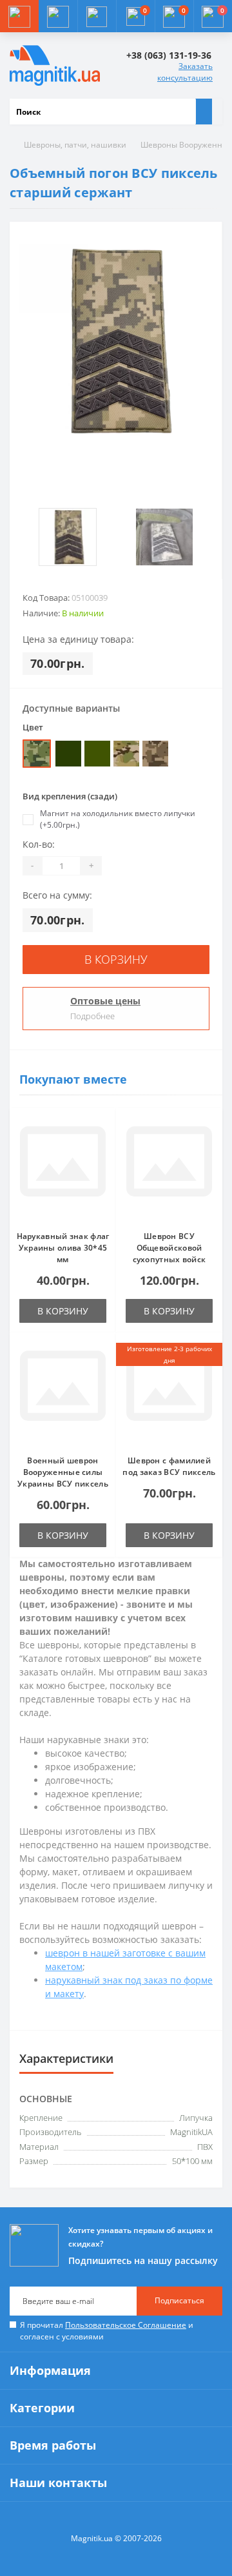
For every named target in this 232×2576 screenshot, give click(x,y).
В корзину (116, 959)
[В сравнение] (102, 1147)
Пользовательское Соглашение (126, 2325)
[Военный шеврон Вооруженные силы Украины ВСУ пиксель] (63, 1394)
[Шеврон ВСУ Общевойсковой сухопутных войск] (169, 1169)
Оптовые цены (105, 1001)
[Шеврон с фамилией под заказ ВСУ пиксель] (169, 1394)
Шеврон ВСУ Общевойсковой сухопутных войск (169, 1248)
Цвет (33, 727)
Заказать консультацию (185, 72)
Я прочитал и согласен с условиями (107, 2331)
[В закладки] (102, 1128)
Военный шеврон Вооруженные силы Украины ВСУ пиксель (63, 1472)
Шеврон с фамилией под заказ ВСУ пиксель (169, 1466)
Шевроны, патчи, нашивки (75, 145)
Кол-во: (39, 844)
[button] (97, 16)
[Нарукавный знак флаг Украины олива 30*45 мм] (63, 1169)
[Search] (204, 112)
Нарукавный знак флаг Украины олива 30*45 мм (63, 1248)
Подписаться (179, 2300)
